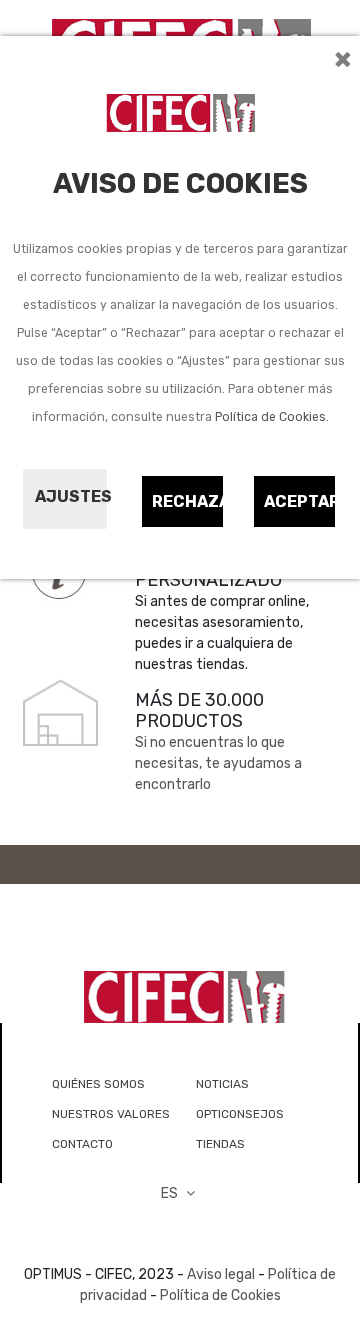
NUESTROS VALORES (111, 1114)
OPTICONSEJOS (240, 1114)
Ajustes (71, 496)
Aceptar (300, 501)
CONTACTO (82, 1144)
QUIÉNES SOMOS (98, 1084)
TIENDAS (220, 1144)
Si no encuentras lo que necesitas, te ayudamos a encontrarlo (218, 763)
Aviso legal (221, 1274)
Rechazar (188, 501)
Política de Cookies (270, 417)
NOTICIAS (222, 1084)
